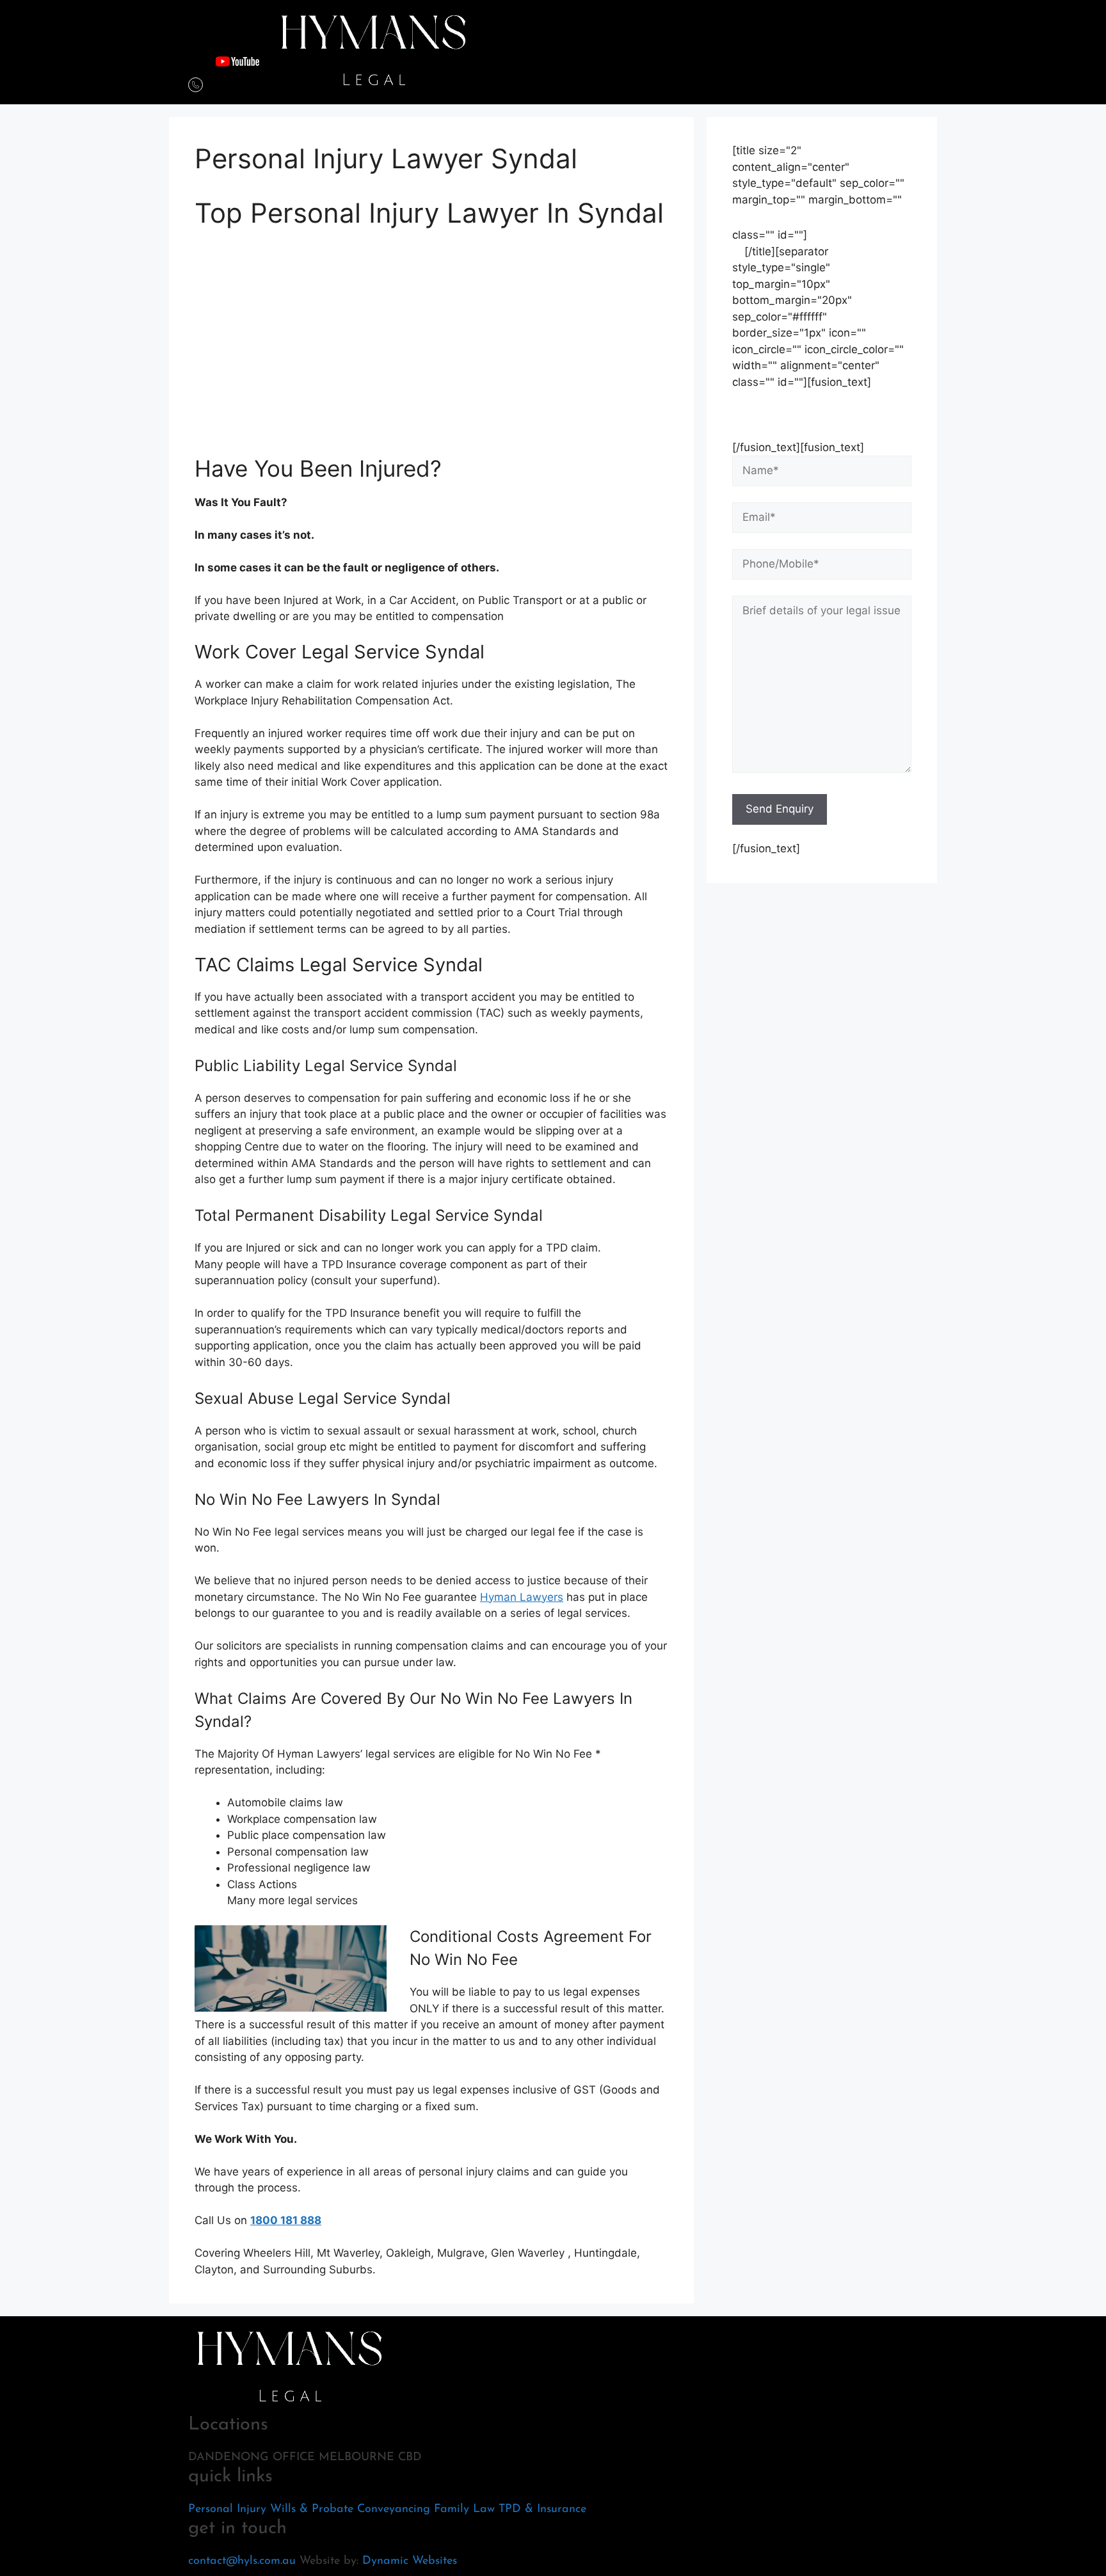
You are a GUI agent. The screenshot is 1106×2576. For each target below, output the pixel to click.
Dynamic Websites (410, 2561)
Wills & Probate (312, 2509)
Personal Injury (227, 2509)
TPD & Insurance (542, 2509)
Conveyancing (394, 2509)
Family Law (464, 2509)
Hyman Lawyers (522, 1597)
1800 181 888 (286, 2220)
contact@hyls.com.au (242, 2561)
